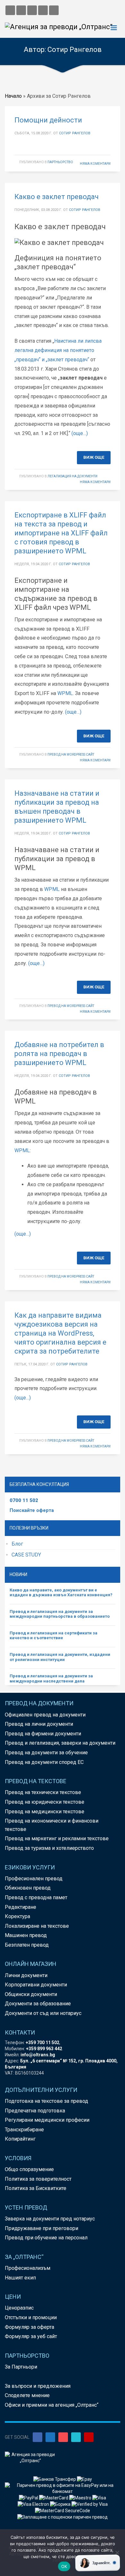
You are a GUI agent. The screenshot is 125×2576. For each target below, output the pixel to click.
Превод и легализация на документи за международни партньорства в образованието (60, 1614)
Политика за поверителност (38, 2179)
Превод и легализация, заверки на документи (60, 1743)
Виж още (94, 457)
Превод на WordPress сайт (71, 755)
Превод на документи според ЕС (44, 1762)
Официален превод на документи (45, 1715)
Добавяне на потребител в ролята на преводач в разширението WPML (59, 1054)
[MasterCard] (54, 2497)
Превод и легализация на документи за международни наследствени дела (51, 1678)
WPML (65, 693)
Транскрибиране (24, 2130)
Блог (17, 1544)
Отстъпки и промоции (31, 2317)
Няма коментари (95, 164)
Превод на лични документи (39, 1724)
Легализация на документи (72, 476)
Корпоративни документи (36, 1985)
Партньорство (60, 162)
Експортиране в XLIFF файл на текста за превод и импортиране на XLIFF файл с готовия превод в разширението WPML (61, 533)
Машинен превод (26, 1935)
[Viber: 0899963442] (32, 10)
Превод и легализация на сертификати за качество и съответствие (54, 1636)
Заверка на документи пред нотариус (50, 2219)
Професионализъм (28, 2268)
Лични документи (26, 1975)
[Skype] (76, 2437)
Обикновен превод (28, 1888)
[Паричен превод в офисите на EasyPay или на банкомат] (63, 2488)
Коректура (17, 1916)
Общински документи (31, 1994)
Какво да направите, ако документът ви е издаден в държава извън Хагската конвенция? (61, 1593)
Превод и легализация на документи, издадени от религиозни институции (60, 1657)
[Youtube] (89, 2437)
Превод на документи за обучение (46, 1753)
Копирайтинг (20, 2139)
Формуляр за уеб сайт (31, 2336)
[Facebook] (37, 2437)
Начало (13, 96)
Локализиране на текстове (37, 1926)
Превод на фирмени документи (43, 1734)
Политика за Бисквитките (36, 2188)
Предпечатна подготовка (35, 2111)
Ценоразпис (19, 2308)
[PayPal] (29, 2497)
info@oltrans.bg (38, 2055)
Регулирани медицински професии (47, 2120)
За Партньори (21, 2367)
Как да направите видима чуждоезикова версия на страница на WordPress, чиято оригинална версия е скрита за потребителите (60, 1333)
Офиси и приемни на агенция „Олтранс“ (52, 2405)
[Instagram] (63, 2437)
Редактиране (21, 1907)
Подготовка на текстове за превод (46, 2101)
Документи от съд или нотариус (43, 2013)
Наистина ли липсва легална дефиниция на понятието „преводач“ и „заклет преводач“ (58, 350)
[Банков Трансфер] (55, 2479)
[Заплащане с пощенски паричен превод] (63, 2517)
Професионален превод (34, 1879)
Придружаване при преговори (42, 2228)
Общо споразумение (29, 2169)
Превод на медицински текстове (45, 1812)
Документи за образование (38, 2004)
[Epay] (84, 2479)
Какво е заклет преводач (57, 197)
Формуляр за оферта (29, 2327)
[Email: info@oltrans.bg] (21, 10)
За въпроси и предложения (38, 2386)
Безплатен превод (27, 1945)
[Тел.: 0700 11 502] (54, 10)
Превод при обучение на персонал (46, 2238)
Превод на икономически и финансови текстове (52, 1825)
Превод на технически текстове (43, 1792)
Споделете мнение (27, 2395)
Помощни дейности (48, 120)
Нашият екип (20, 2278)
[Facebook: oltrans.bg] (10, 10)
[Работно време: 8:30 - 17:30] (43, 10)
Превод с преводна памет (36, 1897)
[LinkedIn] (50, 2437)
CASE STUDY (26, 1555)
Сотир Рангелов (75, 133)
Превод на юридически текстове (45, 1802)
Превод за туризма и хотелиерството (49, 1848)
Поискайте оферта (32, 1510)
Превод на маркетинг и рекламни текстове (57, 1838)
